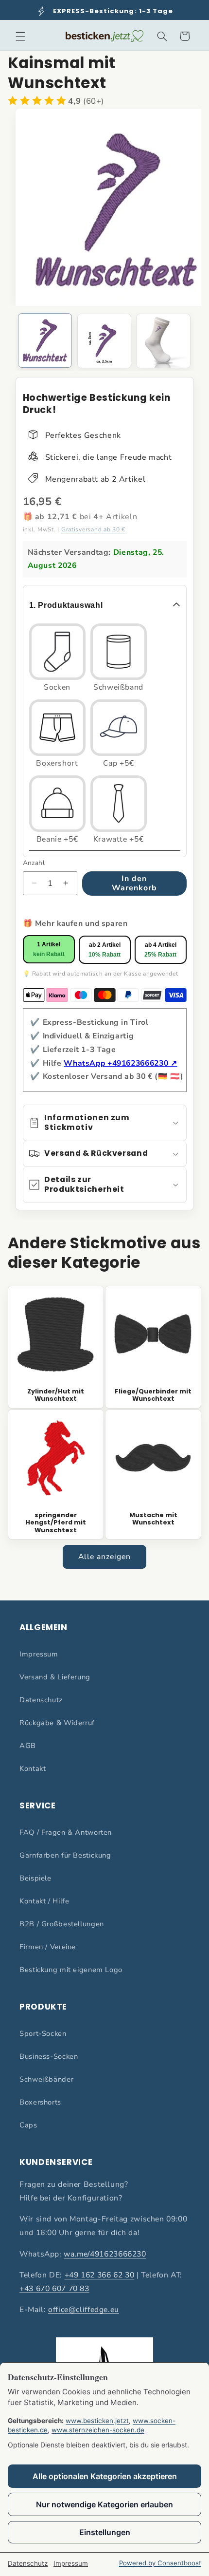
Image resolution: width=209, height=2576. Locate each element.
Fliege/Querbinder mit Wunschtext (153, 1395)
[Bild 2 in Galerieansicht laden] (104, 341)
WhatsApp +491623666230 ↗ (120, 1063)
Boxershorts (40, 2102)
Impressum (39, 1654)
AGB (28, 1746)
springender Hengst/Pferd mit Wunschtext (56, 1523)
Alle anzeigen (105, 1557)
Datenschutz (41, 1700)
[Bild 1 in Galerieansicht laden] (45, 340)
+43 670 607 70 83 (54, 2289)
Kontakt (33, 1768)
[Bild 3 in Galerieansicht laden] (163, 341)
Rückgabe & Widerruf (57, 1723)
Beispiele (35, 1878)
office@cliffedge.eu (84, 2310)
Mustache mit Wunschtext (153, 1519)
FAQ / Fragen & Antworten (66, 1832)
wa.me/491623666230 (105, 2254)
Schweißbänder (46, 2079)
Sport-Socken (43, 2033)
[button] (20, 36)
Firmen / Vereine (48, 1947)
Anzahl (34, 863)
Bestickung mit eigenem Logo (71, 1970)
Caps (28, 2125)
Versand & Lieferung (55, 1677)
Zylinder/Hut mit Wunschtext (56, 1395)
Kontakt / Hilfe (44, 1901)
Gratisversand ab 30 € (93, 529)
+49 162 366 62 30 (100, 2275)
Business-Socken (49, 2056)
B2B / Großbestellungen (62, 1924)
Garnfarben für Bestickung (65, 1855)
